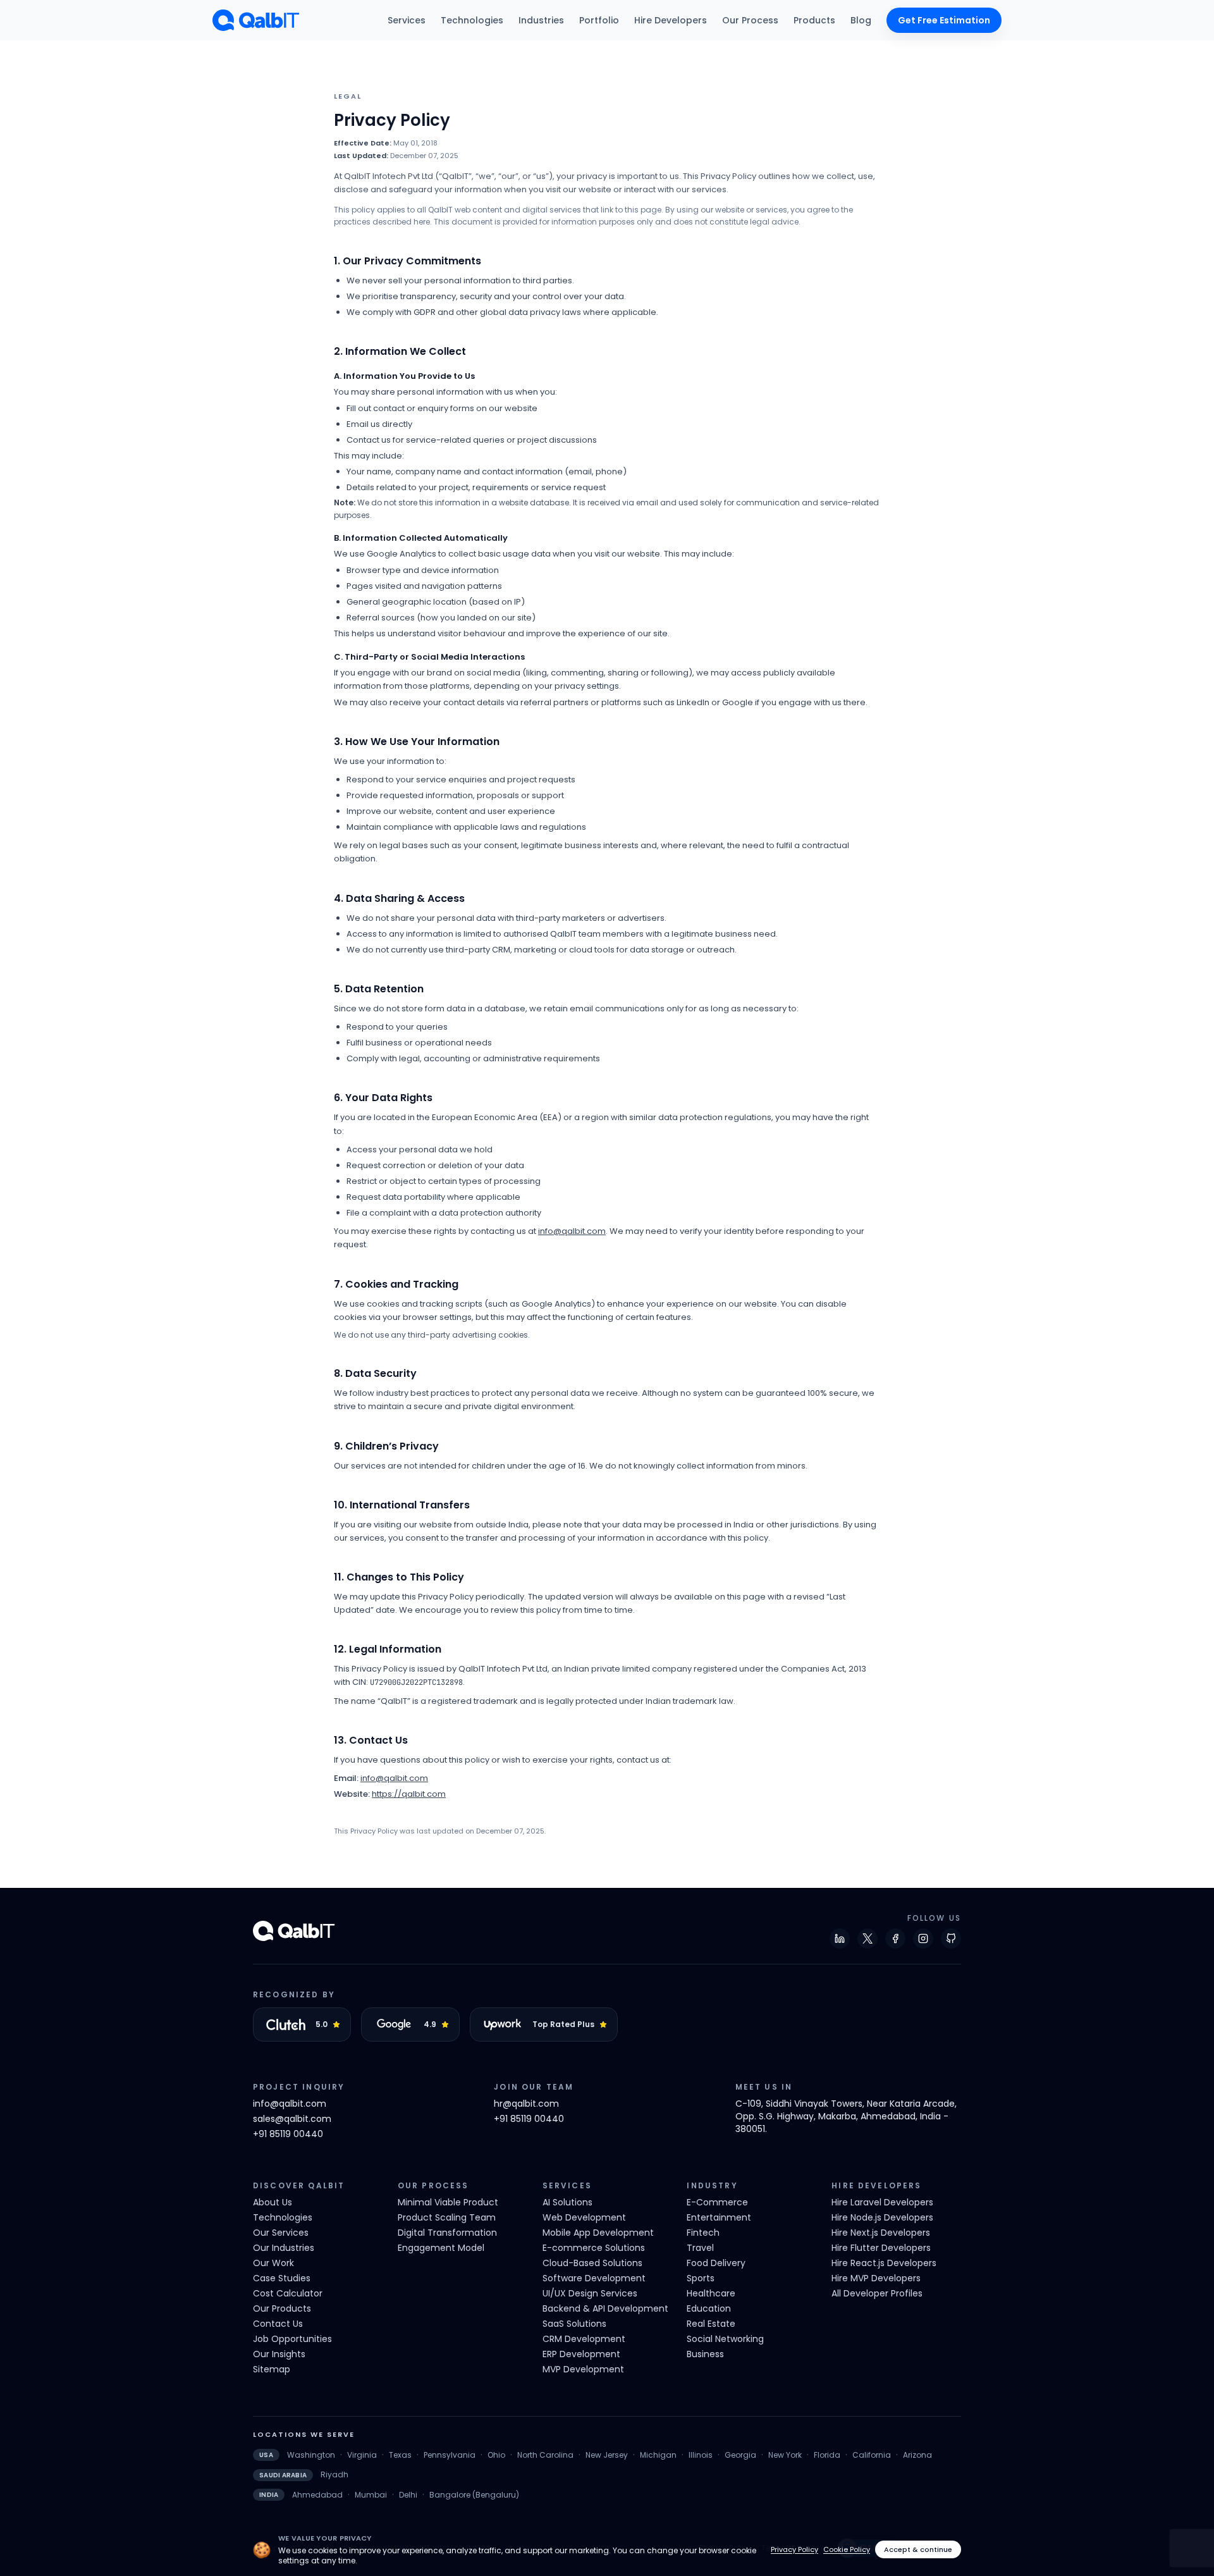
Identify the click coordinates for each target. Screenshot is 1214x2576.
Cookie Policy (847, 2549)
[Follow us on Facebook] (895, 1938)
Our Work (273, 2263)
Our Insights (279, 2354)
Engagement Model (441, 2248)
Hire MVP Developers (876, 2278)
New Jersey (607, 2455)
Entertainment (719, 2217)
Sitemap (272, 2369)
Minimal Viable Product (448, 2202)
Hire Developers (671, 20)
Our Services (281, 2233)
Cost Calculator (288, 2293)
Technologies (472, 20)
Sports (701, 2278)
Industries (541, 20)
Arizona (917, 2455)
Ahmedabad (317, 2495)
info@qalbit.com (572, 1231)
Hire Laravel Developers (882, 2202)
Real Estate (711, 2324)
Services (407, 20)
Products (814, 20)
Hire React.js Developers (884, 2263)
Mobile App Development (598, 2233)
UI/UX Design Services (590, 2293)
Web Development (584, 2217)
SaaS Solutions (574, 2324)
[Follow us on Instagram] (923, 1938)
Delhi (408, 2495)
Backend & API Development (605, 2308)
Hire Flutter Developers (881, 2248)
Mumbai (371, 2495)
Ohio (496, 2455)
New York (785, 2455)
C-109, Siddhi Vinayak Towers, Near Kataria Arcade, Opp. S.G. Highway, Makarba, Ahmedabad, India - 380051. (846, 2116)
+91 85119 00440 (288, 2134)
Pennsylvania (450, 2455)
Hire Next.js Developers (881, 2233)
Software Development (594, 2278)
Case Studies (282, 2278)
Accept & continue (918, 2549)
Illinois (701, 2455)
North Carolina (545, 2455)
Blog (861, 20)
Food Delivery (716, 2263)
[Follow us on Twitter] (868, 1938)
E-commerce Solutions (594, 2248)
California (872, 2455)
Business (705, 2354)
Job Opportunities (292, 2339)
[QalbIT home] (256, 20)
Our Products (282, 2308)
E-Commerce (717, 2202)
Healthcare (711, 2293)
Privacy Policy (794, 2549)
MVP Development (583, 2369)
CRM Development (584, 2339)
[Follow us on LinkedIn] (840, 1938)
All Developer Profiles (877, 2293)
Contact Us (278, 2324)
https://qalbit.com (409, 1794)
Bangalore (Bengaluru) (474, 2495)
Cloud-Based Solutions (592, 2263)
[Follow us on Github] (951, 1938)
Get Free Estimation (944, 20)
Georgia (740, 2455)
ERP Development (581, 2354)
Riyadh (334, 2475)
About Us (273, 2202)
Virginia (362, 2455)
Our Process (750, 20)
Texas (400, 2455)
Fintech (703, 2233)
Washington (311, 2455)
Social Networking (725, 2339)
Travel (700, 2248)
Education (709, 2308)
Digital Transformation (447, 2233)
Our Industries (284, 2248)
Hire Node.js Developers (882, 2217)
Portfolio (599, 20)
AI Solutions (567, 2202)
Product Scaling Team (447, 2217)
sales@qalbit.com (292, 2119)
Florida (827, 2455)
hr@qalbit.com (526, 2104)
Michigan (658, 2455)
